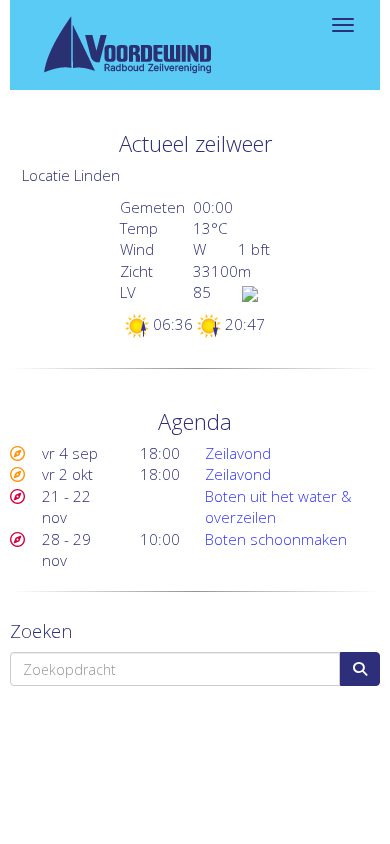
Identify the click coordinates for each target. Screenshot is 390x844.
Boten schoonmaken (276, 539)
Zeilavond (238, 453)
